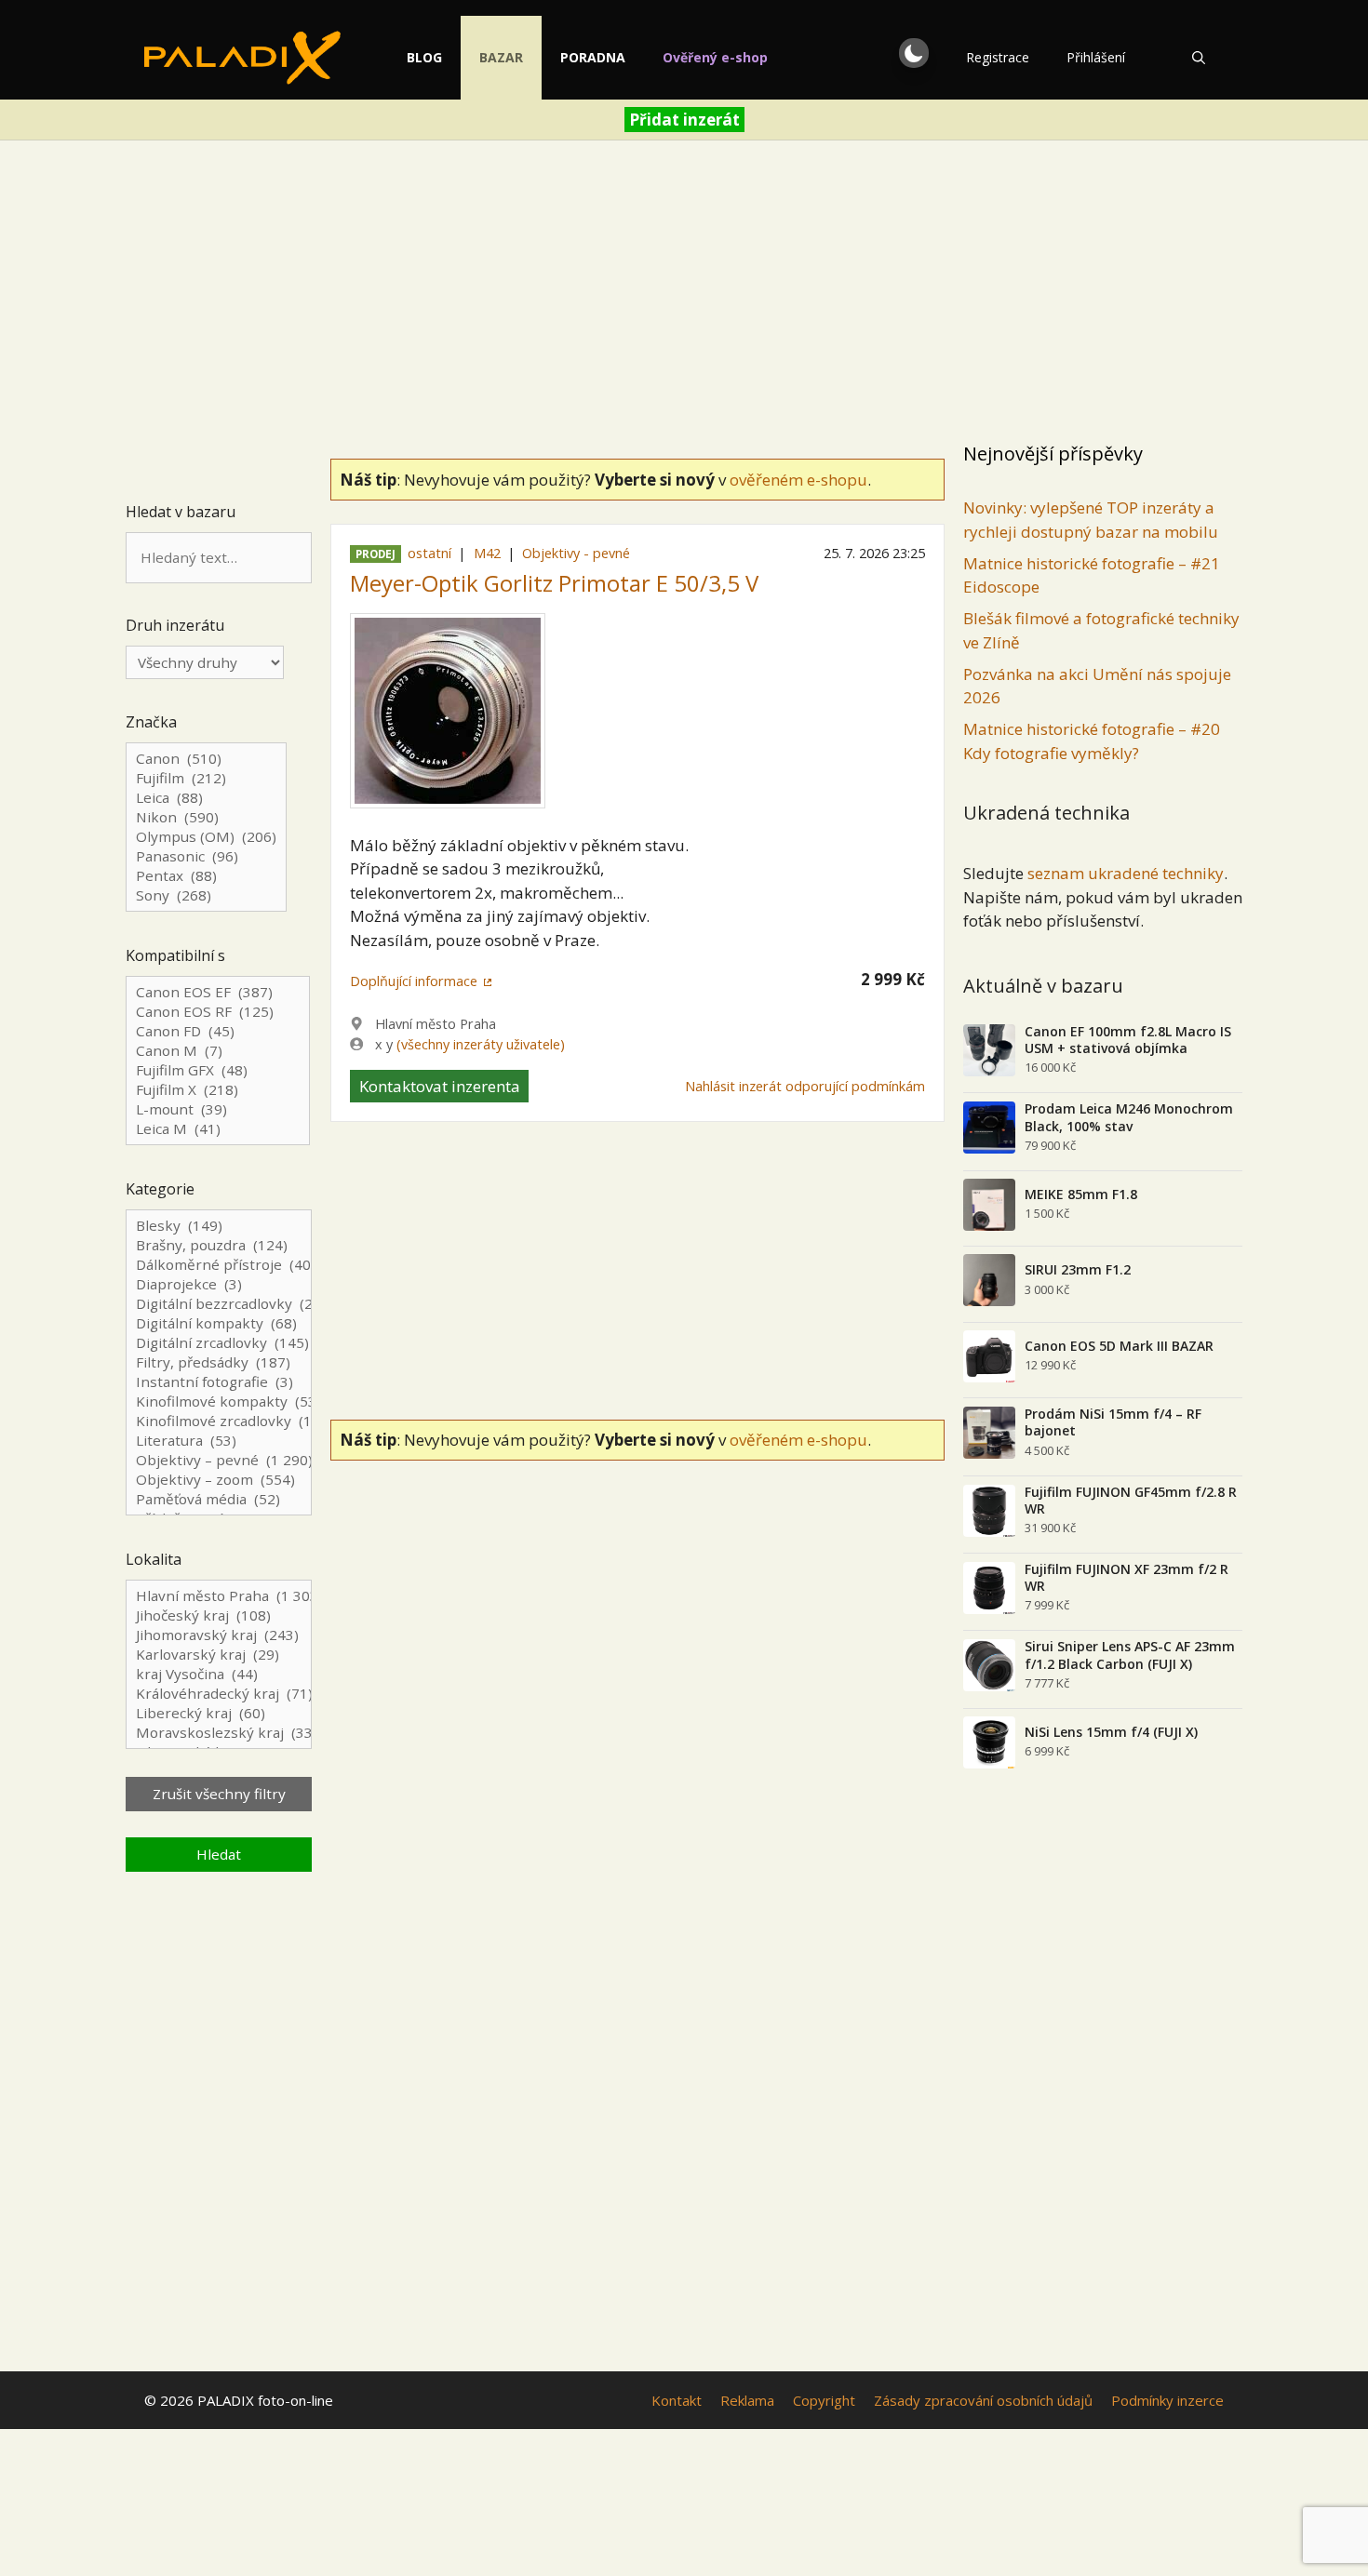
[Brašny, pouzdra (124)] (219, 1245)
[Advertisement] (684, 294)
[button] (914, 53)
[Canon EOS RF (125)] (218, 1012)
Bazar (501, 57)
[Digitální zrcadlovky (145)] (219, 1343)
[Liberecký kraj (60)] (219, 1713)
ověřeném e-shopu (798, 480)
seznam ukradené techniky (1126, 873)
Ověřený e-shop (715, 57)
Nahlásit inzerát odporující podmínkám (805, 1086)
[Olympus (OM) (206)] (206, 837)
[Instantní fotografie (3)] (219, 1382)
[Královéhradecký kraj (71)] (219, 1694)
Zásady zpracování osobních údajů (983, 2400)
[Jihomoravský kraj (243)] (219, 1635)
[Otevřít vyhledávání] (1199, 58)
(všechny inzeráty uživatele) (481, 1044)
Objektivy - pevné (576, 553)
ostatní (429, 553)
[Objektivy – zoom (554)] (219, 1480)
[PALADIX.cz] (242, 58)
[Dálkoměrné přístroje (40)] (219, 1265)
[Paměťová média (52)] (219, 1499)
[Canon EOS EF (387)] (218, 992)
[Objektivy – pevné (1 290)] (219, 1460)
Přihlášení (1096, 57)
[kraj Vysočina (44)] (219, 1674)
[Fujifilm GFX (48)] (218, 1070)
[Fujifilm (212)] (206, 778)
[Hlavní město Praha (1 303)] (219, 1596)
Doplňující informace (414, 981)
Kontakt (677, 2400)
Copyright (824, 2400)
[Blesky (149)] (219, 1226)
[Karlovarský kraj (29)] (219, 1655)
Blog (424, 57)
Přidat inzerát (684, 120)
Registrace (998, 57)
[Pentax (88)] (206, 876)
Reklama (747, 2400)
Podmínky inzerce (1167, 2400)
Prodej (376, 554)
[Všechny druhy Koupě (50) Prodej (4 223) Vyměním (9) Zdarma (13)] (205, 662)
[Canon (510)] (206, 759)
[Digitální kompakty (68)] (219, 1323)
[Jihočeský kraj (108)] (219, 1615)
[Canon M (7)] (218, 1051)
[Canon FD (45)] (218, 1031)
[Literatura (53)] (219, 1441)
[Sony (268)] (206, 895)
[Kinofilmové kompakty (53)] (219, 1401)
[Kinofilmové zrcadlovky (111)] (219, 1421)
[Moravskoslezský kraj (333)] (219, 1733)
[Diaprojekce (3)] (219, 1284)
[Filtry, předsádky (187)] (219, 1362)
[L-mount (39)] (218, 1109)
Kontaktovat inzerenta (440, 1086)
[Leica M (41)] (218, 1129)
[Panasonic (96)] (206, 856)
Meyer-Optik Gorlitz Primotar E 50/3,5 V (554, 583)
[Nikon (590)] (206, 817)
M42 (487, 553)
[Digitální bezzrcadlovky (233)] (219, 1304)
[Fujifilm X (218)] (218, 1090)
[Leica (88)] (206, 798)
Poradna (593, 57)
